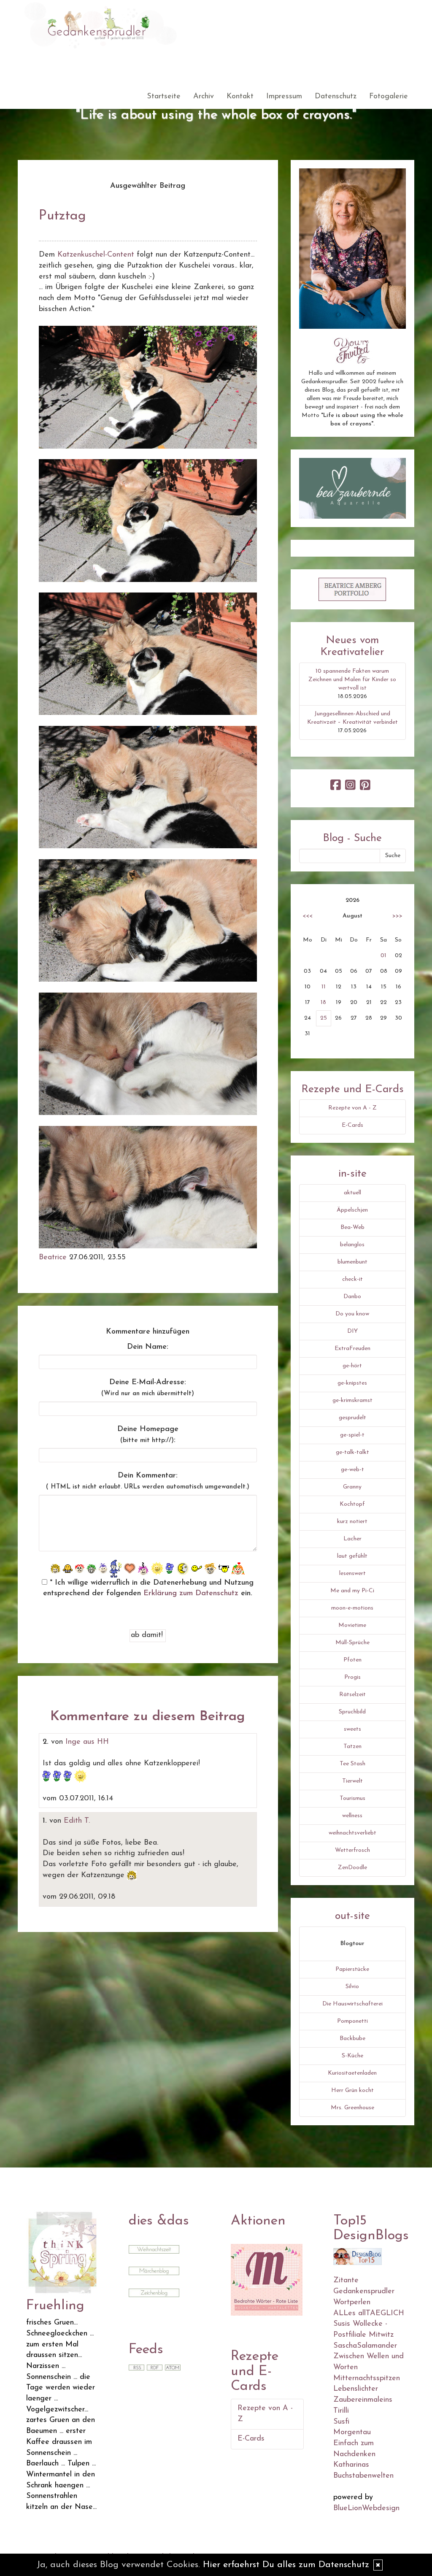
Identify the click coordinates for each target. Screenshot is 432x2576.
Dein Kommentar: (148, 1481)
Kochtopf (352, 1504)
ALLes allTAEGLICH (369, 2314)
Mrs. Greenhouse (352, 2108)
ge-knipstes (352, 1383)
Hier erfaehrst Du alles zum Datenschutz (286, 2565)
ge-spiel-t (352, 1435)
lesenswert (352, 1573)
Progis (352, 1677)
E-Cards (352, 1125)
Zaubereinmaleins (363, 2400)
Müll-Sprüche (352, 1643)
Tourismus (352, 1798)
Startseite (164, 97)
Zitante (346, 2281)
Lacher (352, 1539)
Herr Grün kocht (352, 2090)
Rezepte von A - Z (352, 1108)
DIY (352, 1331)
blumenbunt (352, 1262)
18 (323, 1003)
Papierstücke (352, 1969)
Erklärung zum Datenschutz (191, 1594)
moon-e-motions (352, 1608)
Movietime (352, 1625)
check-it (352, 1279)
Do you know (352, 1314)
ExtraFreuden (352, 1349)
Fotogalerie (389, 97)
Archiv (204, 97)
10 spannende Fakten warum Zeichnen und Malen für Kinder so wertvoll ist (352, 680)
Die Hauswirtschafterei (352, 2004)
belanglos (352, 1245)
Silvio (352, 1987)
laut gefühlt (352, 1556)
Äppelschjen (352, 1210)
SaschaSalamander (365, 2346)
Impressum (284, 97)
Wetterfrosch (352, 1850)
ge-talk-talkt (352, 1452)
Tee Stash (352, 1764)
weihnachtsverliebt (352, 1833)
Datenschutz (336, 97)
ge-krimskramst (352, 1400)
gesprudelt (352, 1418)
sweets (352, 1729)
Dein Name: (148, 1347)
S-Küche (352, 2056)
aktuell (352, 1193)
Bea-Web (352, 1227)
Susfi (341, 2422)
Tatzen (352, 1747)
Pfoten (352, 1660)
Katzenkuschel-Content (96, 255)
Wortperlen (352, 2303)
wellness (352, 1816)
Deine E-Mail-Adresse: (148, 1388)
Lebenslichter (356, 2389)
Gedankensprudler (364, 2292)
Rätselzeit (352, 1695)
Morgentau (352, 2433)
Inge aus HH (87, 1742)
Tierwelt (352, 1781)
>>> (397, 916)
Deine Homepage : (148, 1435)
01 (383, 956)
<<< (308, 916)
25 (324, 1018)
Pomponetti (352, 2021)
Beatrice (53, 1258)
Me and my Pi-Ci (352, 1591)
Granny (352, 1487)
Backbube (352, 2039)
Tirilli (341, 2411)
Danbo (352, 1297)
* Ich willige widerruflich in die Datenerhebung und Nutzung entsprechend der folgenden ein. (148, 1588)
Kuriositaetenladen (352, 2073)
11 (324, 987)
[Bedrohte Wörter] (267, 2280)
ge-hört (352, 1366)
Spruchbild (352, 1712)
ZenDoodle (352, 1868)
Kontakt (240, 97)
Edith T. (77, 1821)
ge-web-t (352, 1470)
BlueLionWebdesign (366, 2508)
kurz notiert (352, 1522)
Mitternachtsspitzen (367, 2378)
